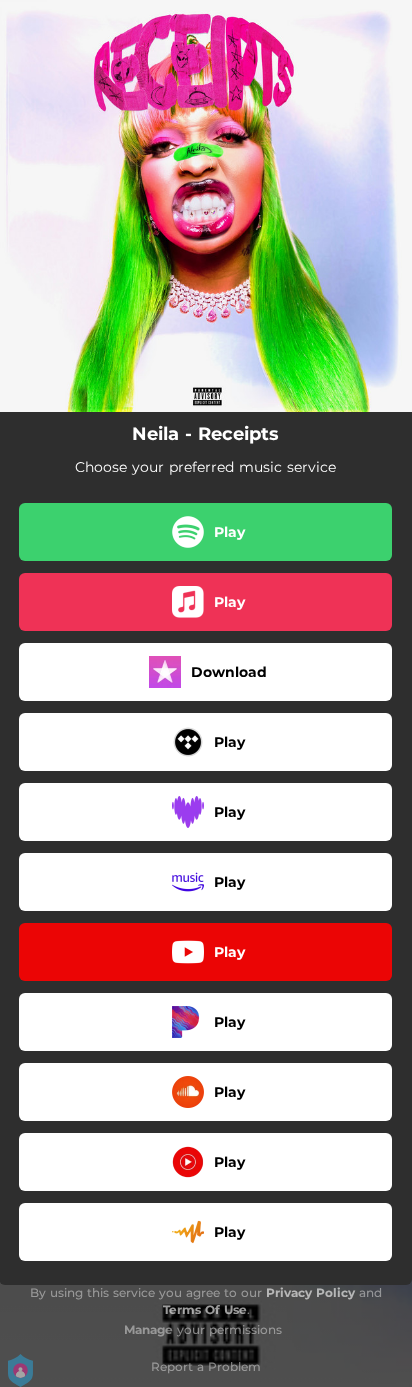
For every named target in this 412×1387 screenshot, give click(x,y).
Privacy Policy (310, 1292)
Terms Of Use (205, 1309)
